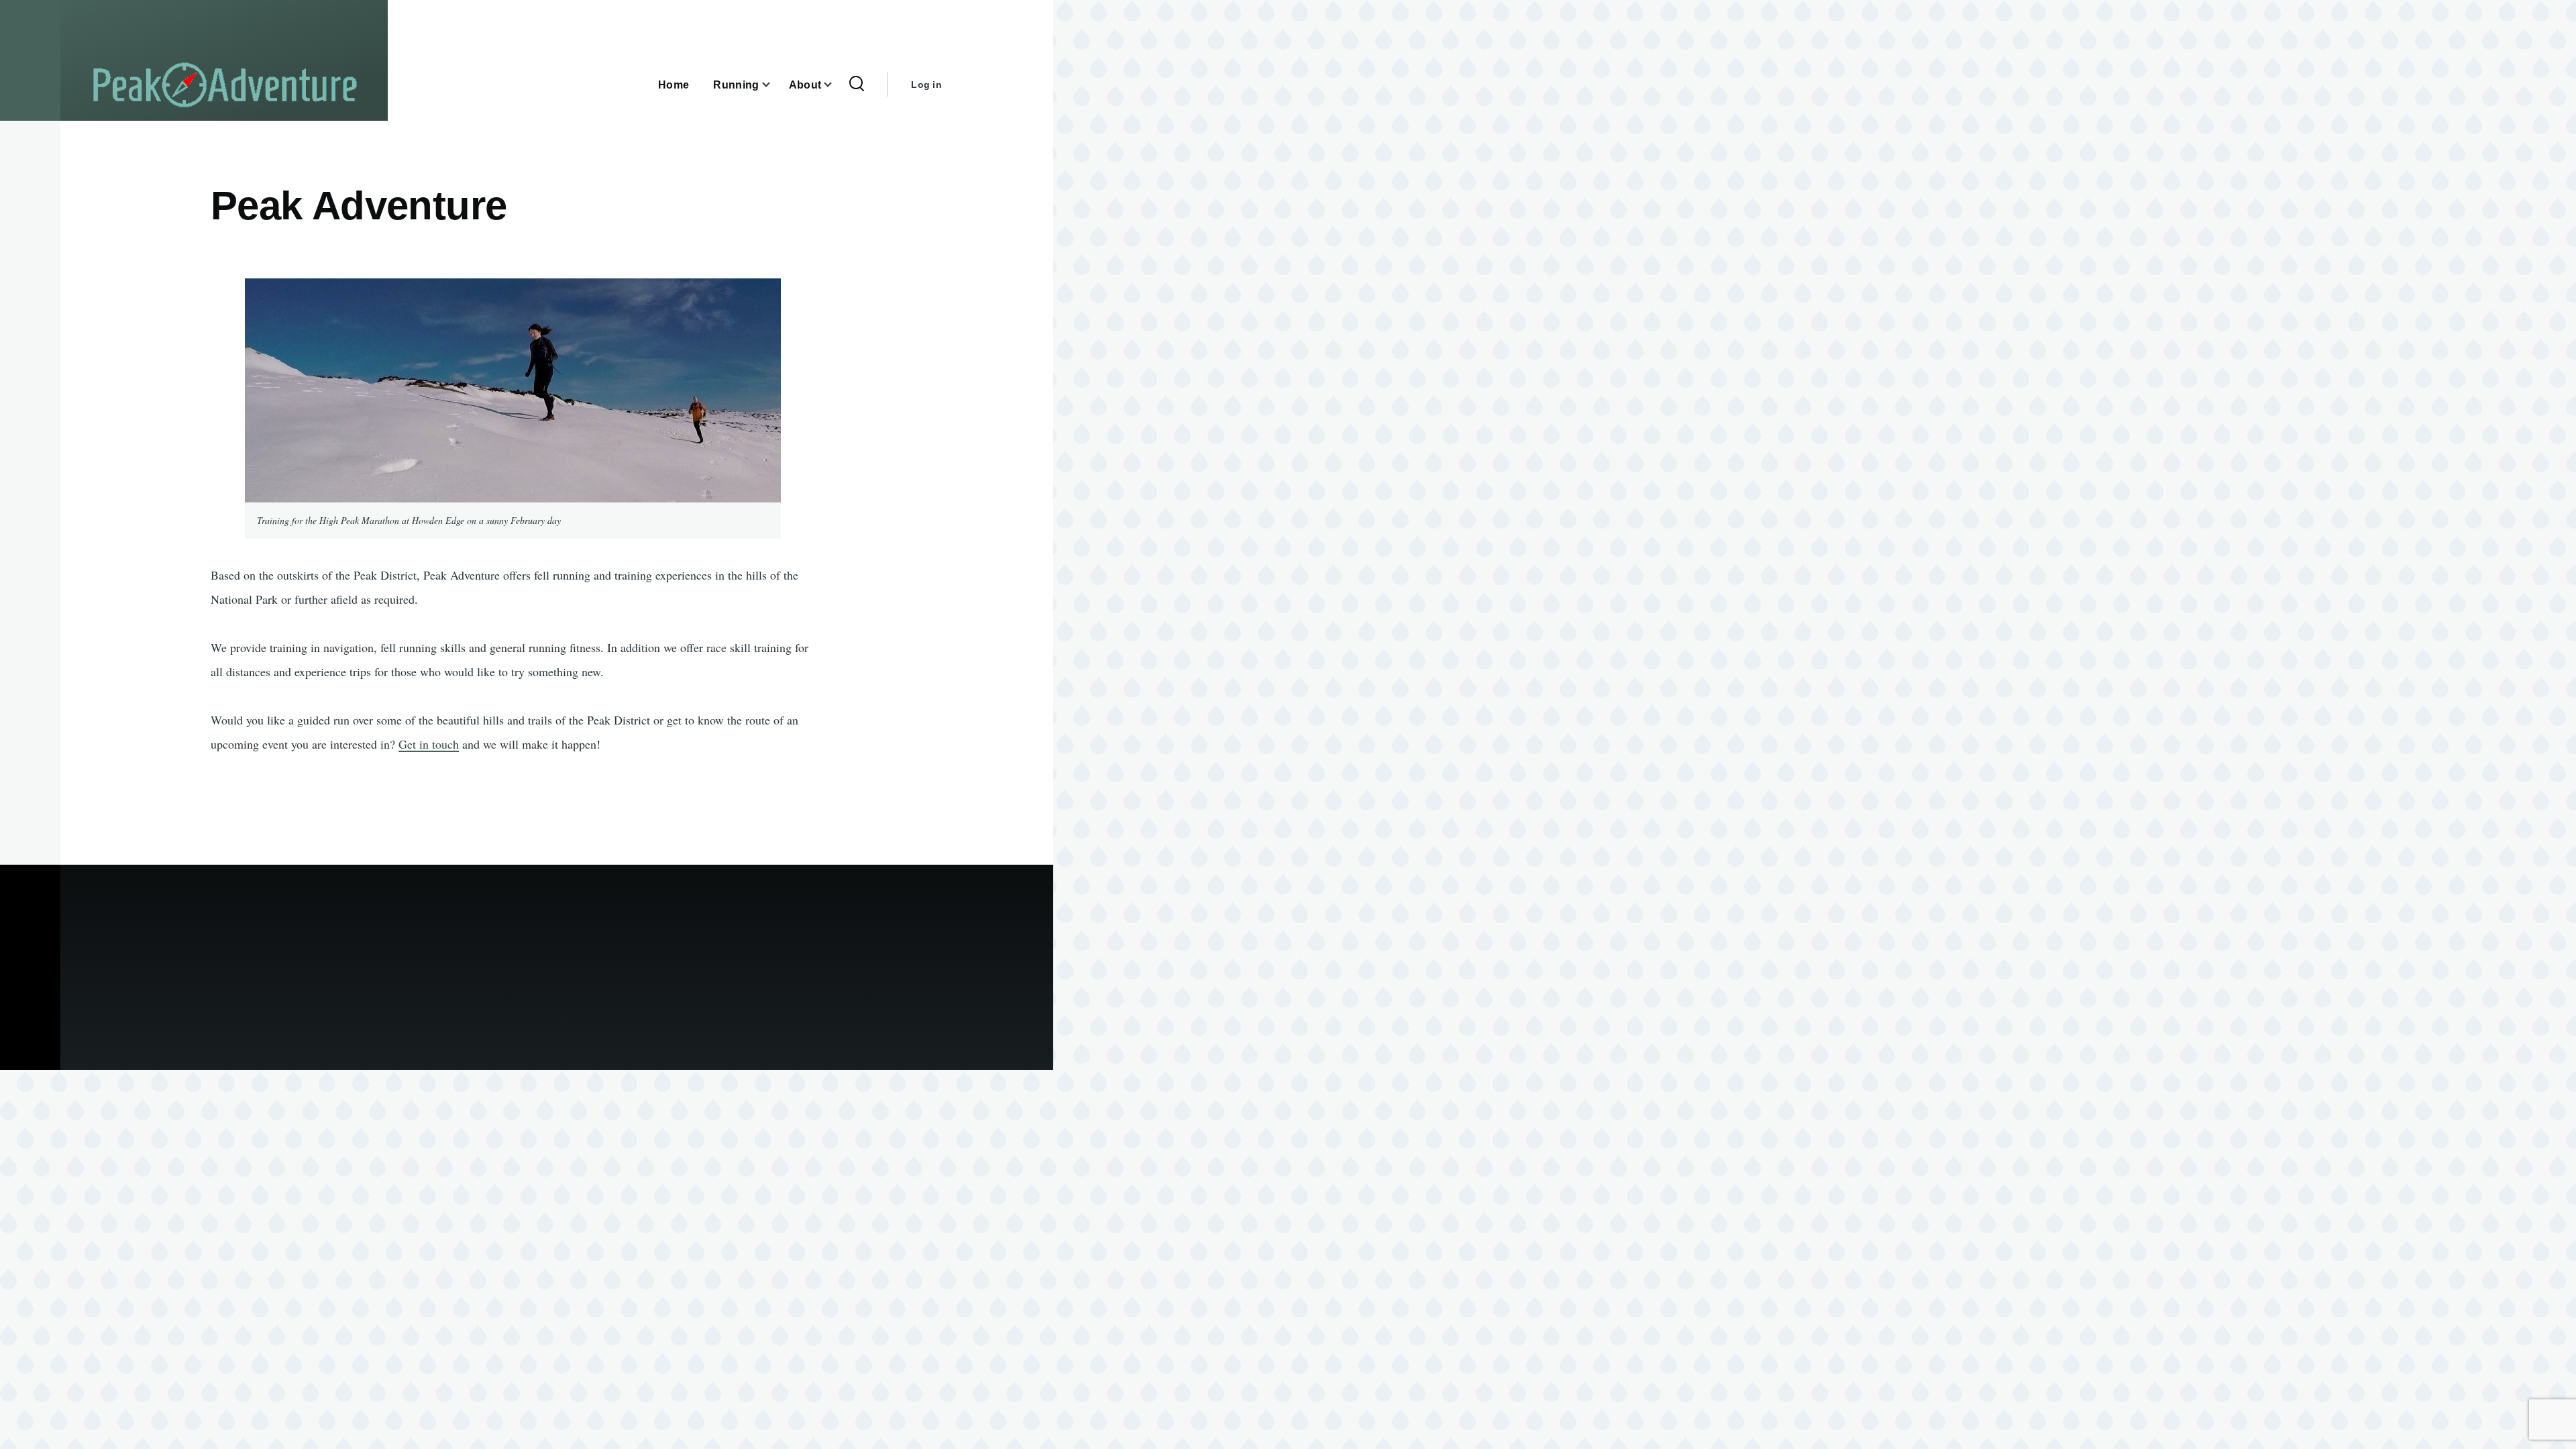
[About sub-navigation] (836, 85)
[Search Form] (857, 85)
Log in (926, 85)
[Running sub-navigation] (774, 85)
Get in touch (429, 744)
